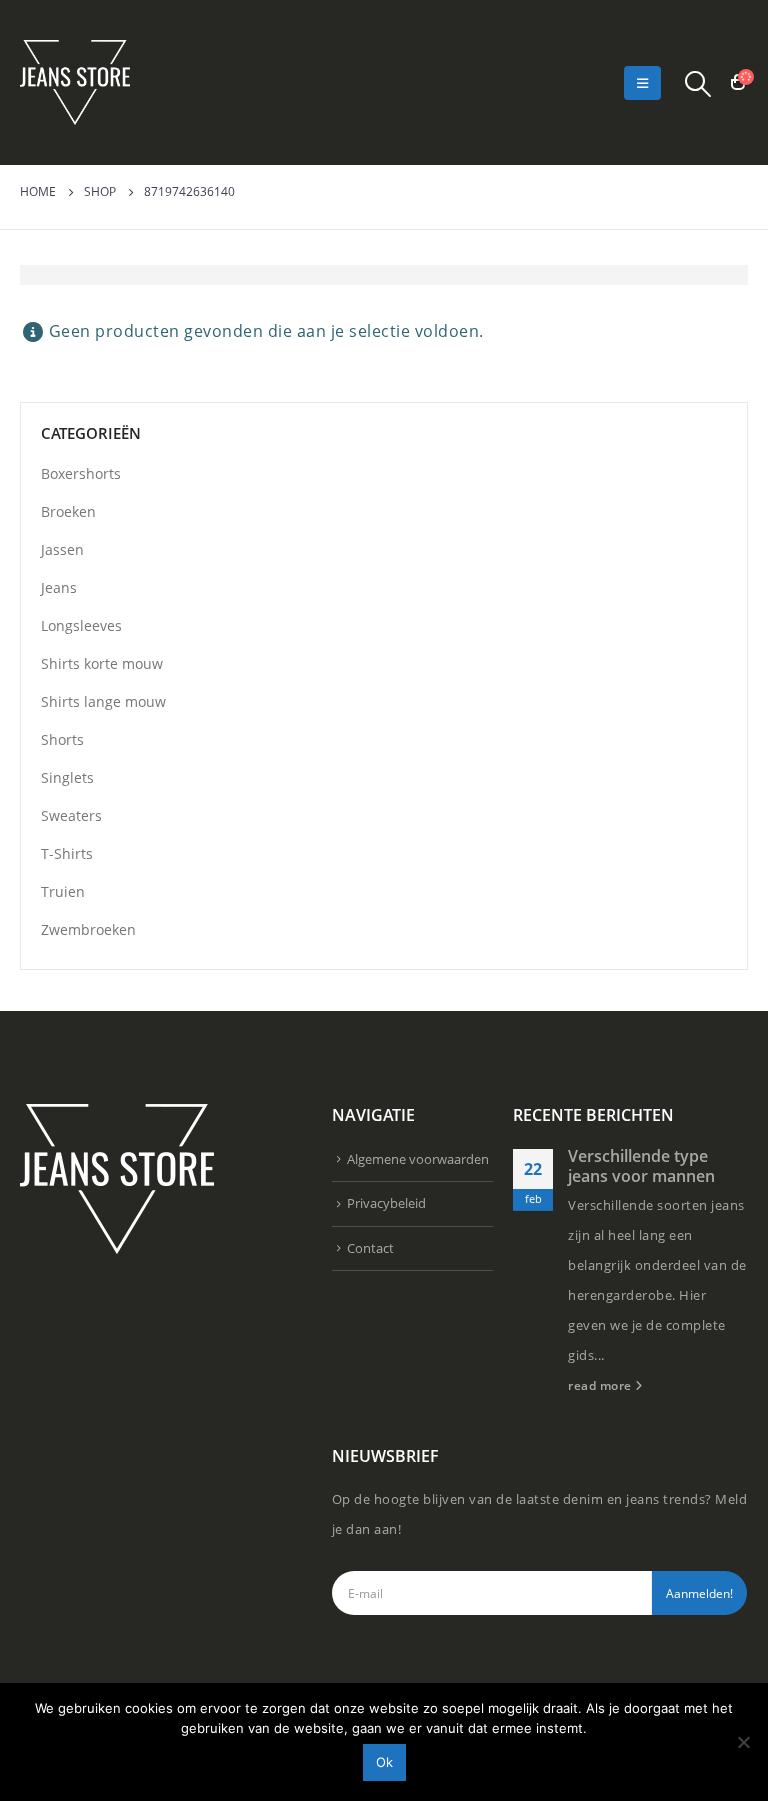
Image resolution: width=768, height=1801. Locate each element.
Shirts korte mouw (102, 663)
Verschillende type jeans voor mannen (641, 1166)
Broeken (68, 511)
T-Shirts (67, 853)
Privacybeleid (386, 1203)
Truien (63, 891)
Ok (384, 1762)
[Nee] (743, 1742)
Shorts (62, 739)
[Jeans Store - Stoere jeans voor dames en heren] (75, 82)
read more (601, 1385)
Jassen (62, 549)
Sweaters (71, 815)
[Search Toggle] (698, 83)
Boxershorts (81, 473)
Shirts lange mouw (103, 701)
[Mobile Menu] (642, 83)
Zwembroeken (88, 929)
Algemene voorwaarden (418, 1159)
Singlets (67, 777)
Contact (370, 1248)
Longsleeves (81, 625)
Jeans (59, 587)
